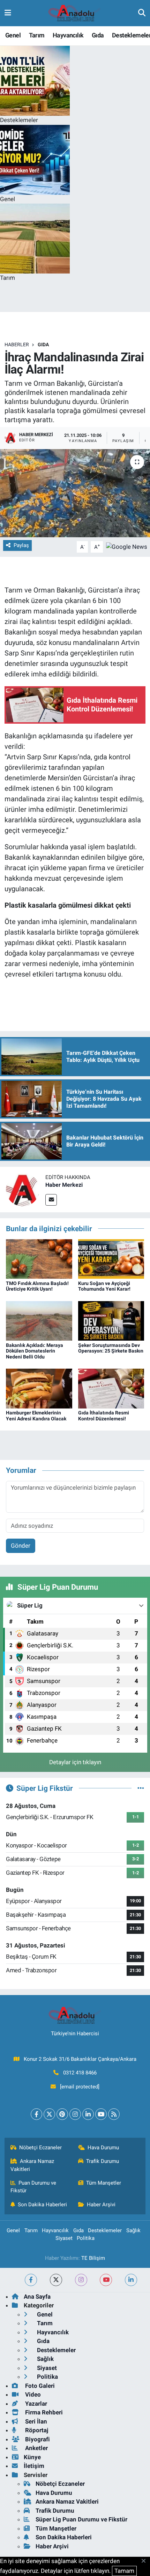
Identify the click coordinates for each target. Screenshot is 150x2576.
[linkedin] (131, 2280)
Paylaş (21, 545)
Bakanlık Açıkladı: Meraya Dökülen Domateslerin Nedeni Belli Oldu (35, 1351)
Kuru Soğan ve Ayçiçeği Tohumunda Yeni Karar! (104, 1286)
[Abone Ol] (127, 546)
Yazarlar (35, 2404)
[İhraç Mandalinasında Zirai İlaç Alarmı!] (75, 493)
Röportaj (36, 2430)
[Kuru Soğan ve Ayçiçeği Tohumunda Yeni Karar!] (111, 1258)
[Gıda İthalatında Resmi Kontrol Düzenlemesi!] (111, 1388)
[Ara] (142, 13)
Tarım (37, 35)
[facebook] (31, 2280)
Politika (86, 2238)
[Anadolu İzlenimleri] (75, 13)
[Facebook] (36, 2114)
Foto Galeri (39, 2386)
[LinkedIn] (88, 2114)
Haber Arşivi (101, 2205)
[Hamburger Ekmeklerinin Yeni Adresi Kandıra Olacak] (39, 1388)
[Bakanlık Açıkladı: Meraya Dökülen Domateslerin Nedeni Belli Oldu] (39, 1320)
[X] (49, 2114)
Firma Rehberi (43, 2412)
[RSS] (114, 2114)
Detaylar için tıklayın (75, 1762)
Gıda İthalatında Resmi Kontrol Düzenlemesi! (104, 1416)
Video (32, 2394)
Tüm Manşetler (104, 2183)
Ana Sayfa (37, 2297)
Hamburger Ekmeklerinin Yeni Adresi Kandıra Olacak (36, 1416)
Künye (32, 2457)
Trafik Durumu (103, 2161)
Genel (13, 35)
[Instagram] (75, 2114)
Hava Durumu (103, 2148)
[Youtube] (101, 2114)
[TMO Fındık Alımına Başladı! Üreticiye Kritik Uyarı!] (39, 1258)
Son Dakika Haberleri (42, 2205)
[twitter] (56, 2280)
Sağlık (133, 2230)
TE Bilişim (93, 2258)
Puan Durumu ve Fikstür (33, 2187)
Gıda (98, 35)
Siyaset (64, 2238)
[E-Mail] (51, 1200)
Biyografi (37, 2439)
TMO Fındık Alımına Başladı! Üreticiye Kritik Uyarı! (37, 1286)
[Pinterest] (62, 2114)
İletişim (34, 2466)
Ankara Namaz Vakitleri (32, 2165)
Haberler (17, 345)
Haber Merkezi (64, 1185)
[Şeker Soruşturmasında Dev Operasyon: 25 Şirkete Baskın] (111, 1320)
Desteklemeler (105, 2230)
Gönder (21, 1546)
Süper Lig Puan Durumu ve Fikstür (81, 2519)
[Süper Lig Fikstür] (141, 1788)
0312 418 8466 (80, 2073)
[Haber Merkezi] (23, 1189)
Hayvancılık (68, 35)
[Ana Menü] (8, 13)
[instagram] (81, 2280)
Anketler (36, 2448)
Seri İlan (35, 2421)
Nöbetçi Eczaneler (40, 2148)
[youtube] (106, 2280)
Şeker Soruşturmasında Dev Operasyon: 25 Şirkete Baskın (111, 1348)
